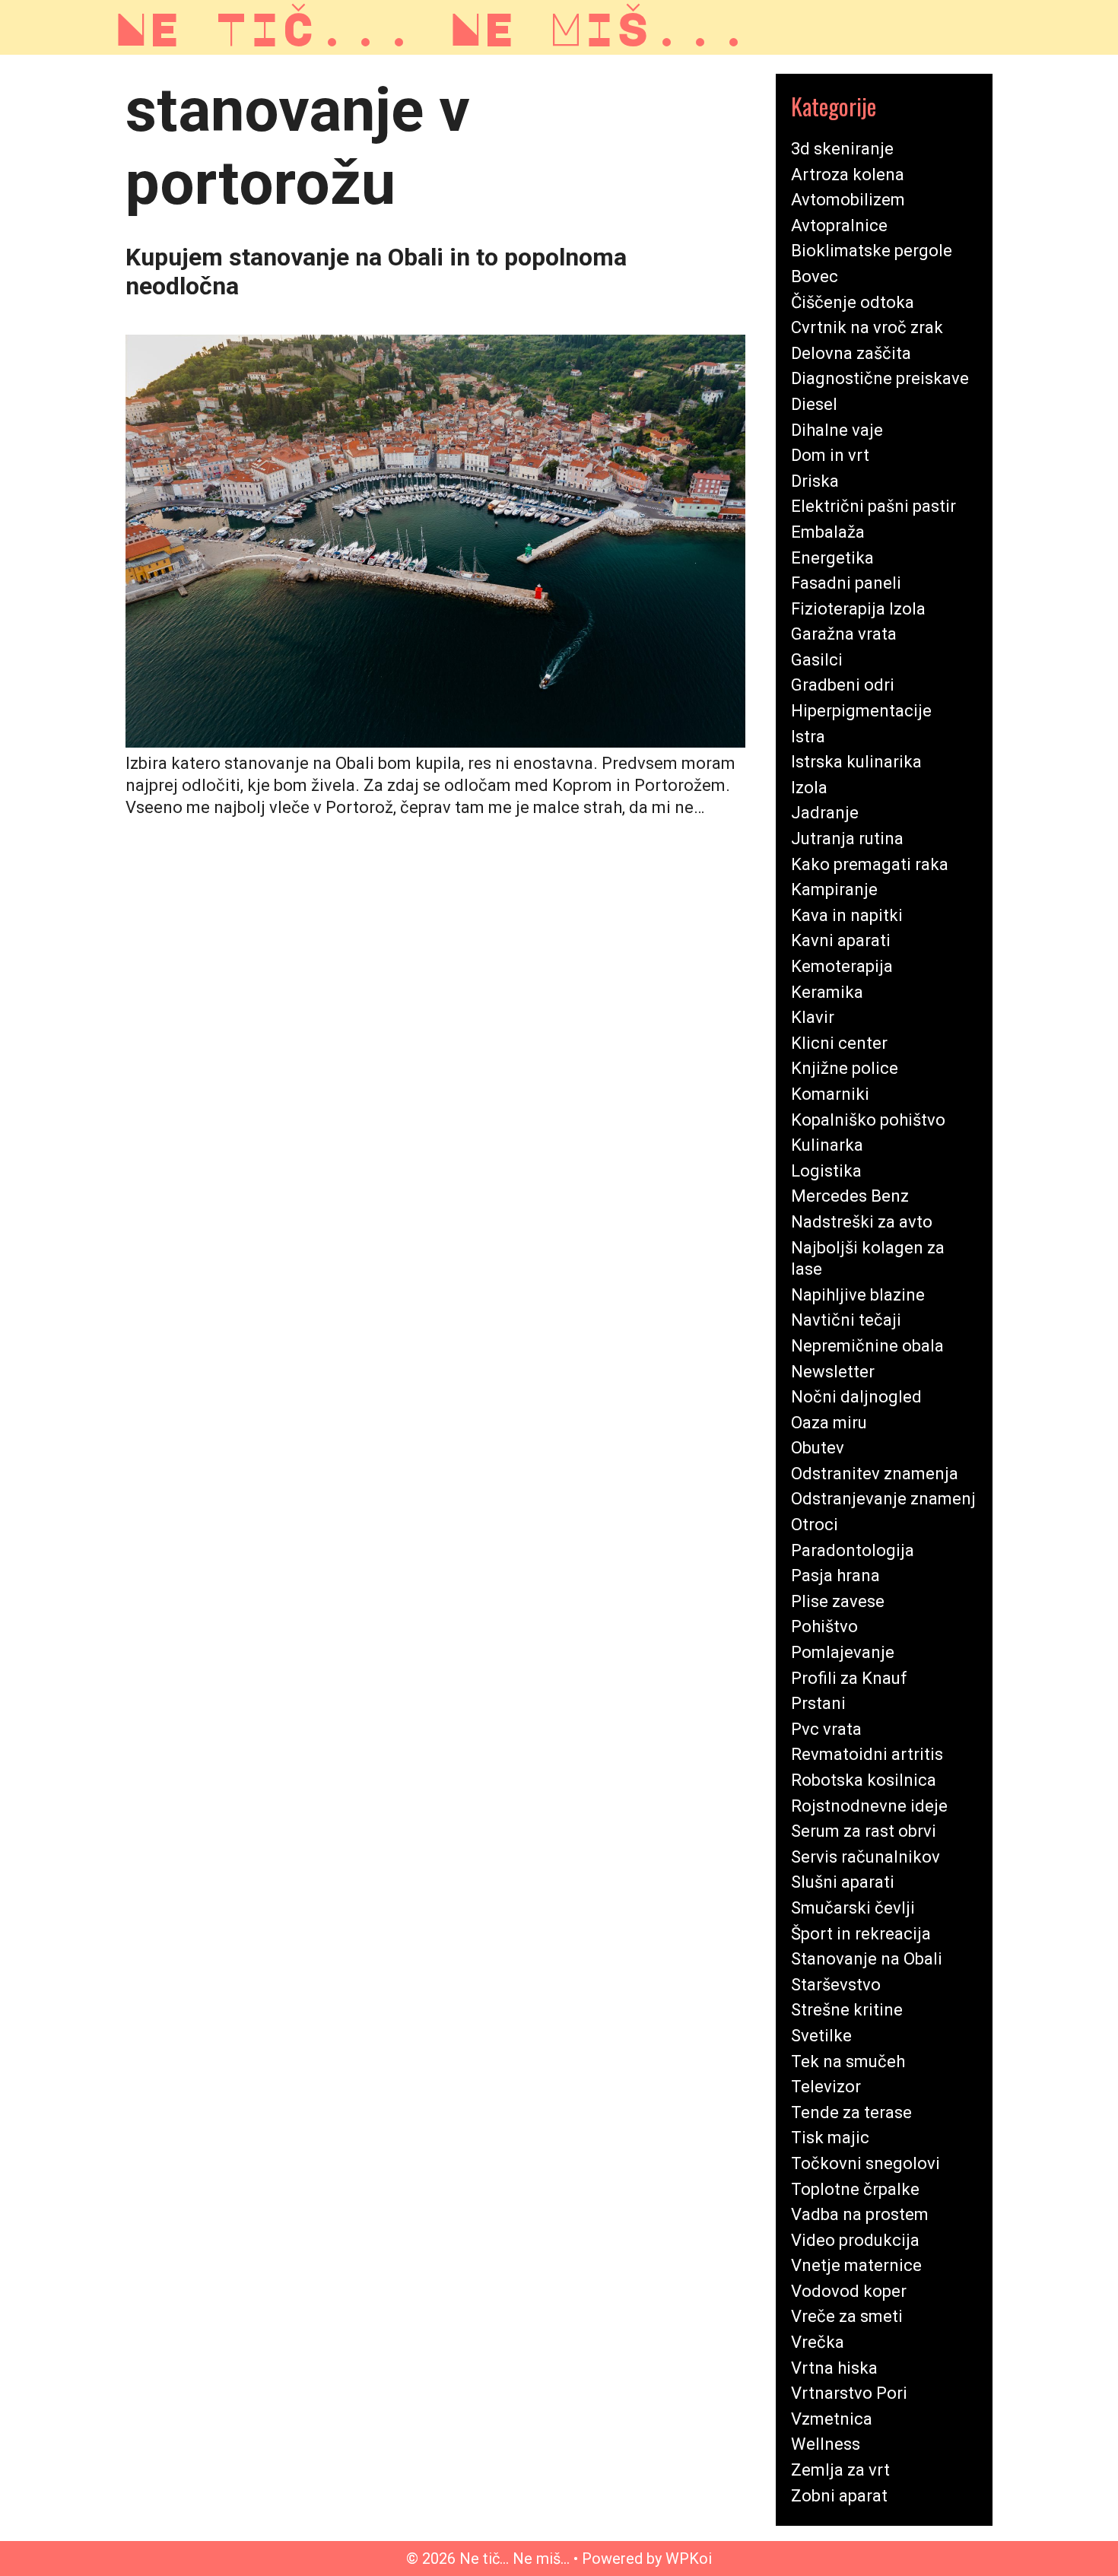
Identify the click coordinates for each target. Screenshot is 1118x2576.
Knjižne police (845, 1068)
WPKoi (689, 2559)
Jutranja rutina (847, 839)
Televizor (826, 2087)
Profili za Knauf (849, 1678)
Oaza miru (829, 1423)
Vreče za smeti (847, 2316)
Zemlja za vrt (840, 2470)
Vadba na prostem (860, 2214)
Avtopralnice (839, 226)
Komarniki (830, 1094)
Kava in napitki (847, 915)
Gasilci (817, 660)
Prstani (818, 1703)
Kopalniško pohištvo (868, 1120)
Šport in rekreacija (861, 1934)
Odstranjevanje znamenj (883, 1499)
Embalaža (828, 532)
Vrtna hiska (834, 2368)
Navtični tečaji (846, 1320)
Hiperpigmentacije (861, 711)
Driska (815, 481)
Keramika (827, 992)
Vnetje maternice (856, 2265)
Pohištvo (824, 1626)
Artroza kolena (848, 175)
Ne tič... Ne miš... (432, 27)
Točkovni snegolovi (865, 2163)
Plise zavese (838, 1601)
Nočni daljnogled (856, 1397)
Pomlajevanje (843, 1652)
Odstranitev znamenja (875, 1474)
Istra (808, 737)
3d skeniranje (842, 149)
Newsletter (833, 1372)
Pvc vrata (826, 1729)
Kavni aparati (841, 940)
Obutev (818, 1448)
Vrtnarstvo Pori (849, 2393)
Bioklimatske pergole (872, 251)
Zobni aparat (839, 2496)
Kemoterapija (842, 966)
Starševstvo (836, 1985)
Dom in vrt (830, 455)
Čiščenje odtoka (853, 302)
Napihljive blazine (858, 1295)
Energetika (832, 558)
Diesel (814, 404)
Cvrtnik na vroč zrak (867, 327)
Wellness (826, 2444)
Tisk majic (830, 2138)
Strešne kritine (847, 2010)
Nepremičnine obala (867, 1346)
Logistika (826, 1171)
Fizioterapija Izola (858, 609)
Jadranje (825, 813)
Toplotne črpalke (855, 2189)
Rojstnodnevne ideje (869, 1806)
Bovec (815, 276)
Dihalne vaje (837, 430)
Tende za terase (851, 2112)
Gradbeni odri (843, 685)
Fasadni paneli (846, 583)
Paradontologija (853, 1550)
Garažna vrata (844, 634)
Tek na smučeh (848, 2061)
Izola (809, 788)
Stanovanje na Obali (867, 1959)
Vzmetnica (832, 2419)
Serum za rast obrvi (864, 1831)
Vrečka (818, 2342)
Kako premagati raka (870, 864)
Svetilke (821, 2036)
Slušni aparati (843, 1882)
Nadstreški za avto (862, 1222)
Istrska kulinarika (856, 762)
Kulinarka (827, 1145)
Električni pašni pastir (873, 506)
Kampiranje (834, 889)
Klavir (813, 1017)
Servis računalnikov (865, 1857)
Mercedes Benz (850, 1196)
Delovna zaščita (851, 353)
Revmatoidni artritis (867, 1754)
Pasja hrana (835, 1575)
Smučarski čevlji (853, 1908)
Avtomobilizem (848, 200)
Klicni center (839, 1043)
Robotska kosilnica (864, 1780)
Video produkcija (855, 2240)
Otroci (815, 1525)
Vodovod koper (849, 2291)
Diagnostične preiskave (880, 378)
